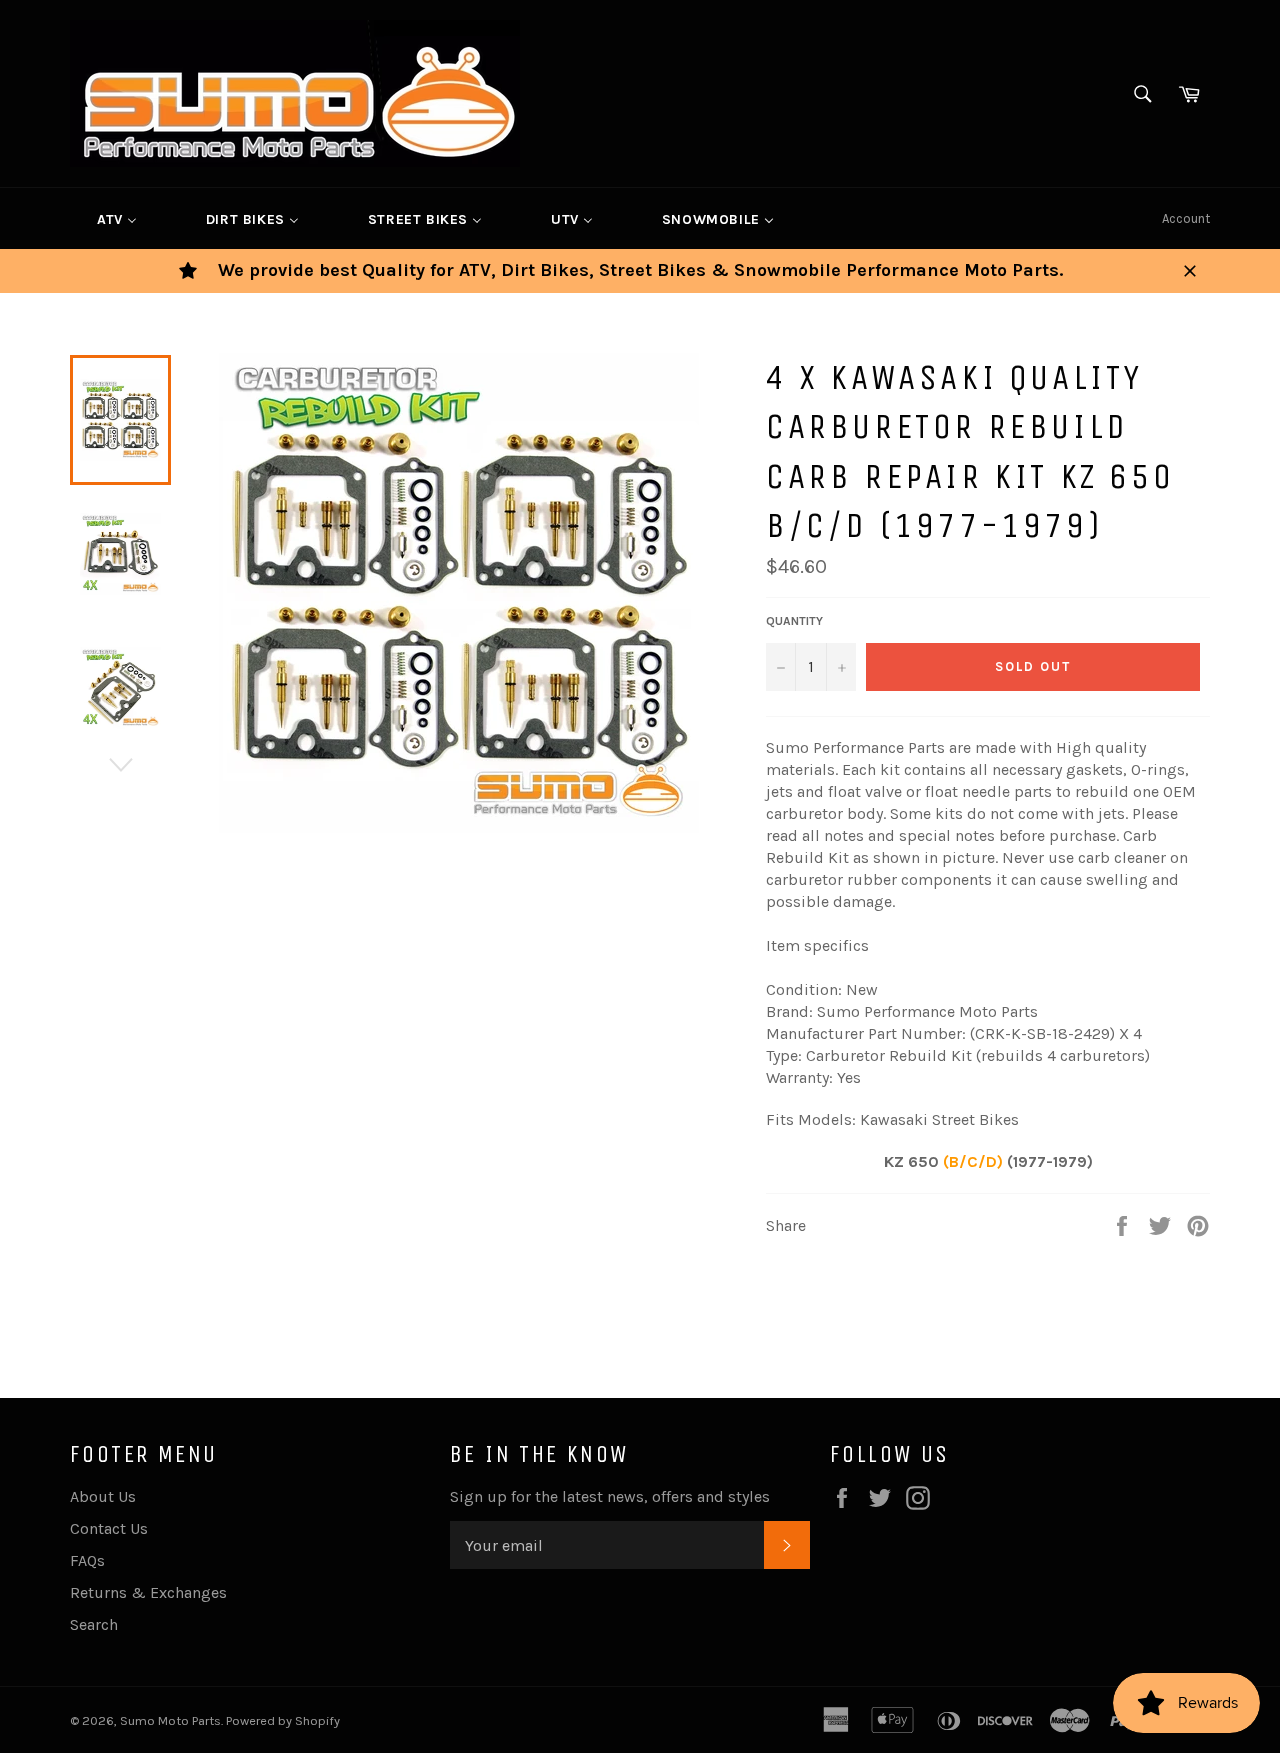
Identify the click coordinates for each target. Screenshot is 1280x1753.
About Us (103, 1496)
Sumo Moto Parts (170, 1720)
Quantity (794, 621)
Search (94, 1624)
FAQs (87, 1560)
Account (1186, 218)
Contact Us (109, 1528)
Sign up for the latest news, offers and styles (610, 1496)
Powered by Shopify (283, 1720)
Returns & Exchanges (148, 1592)
